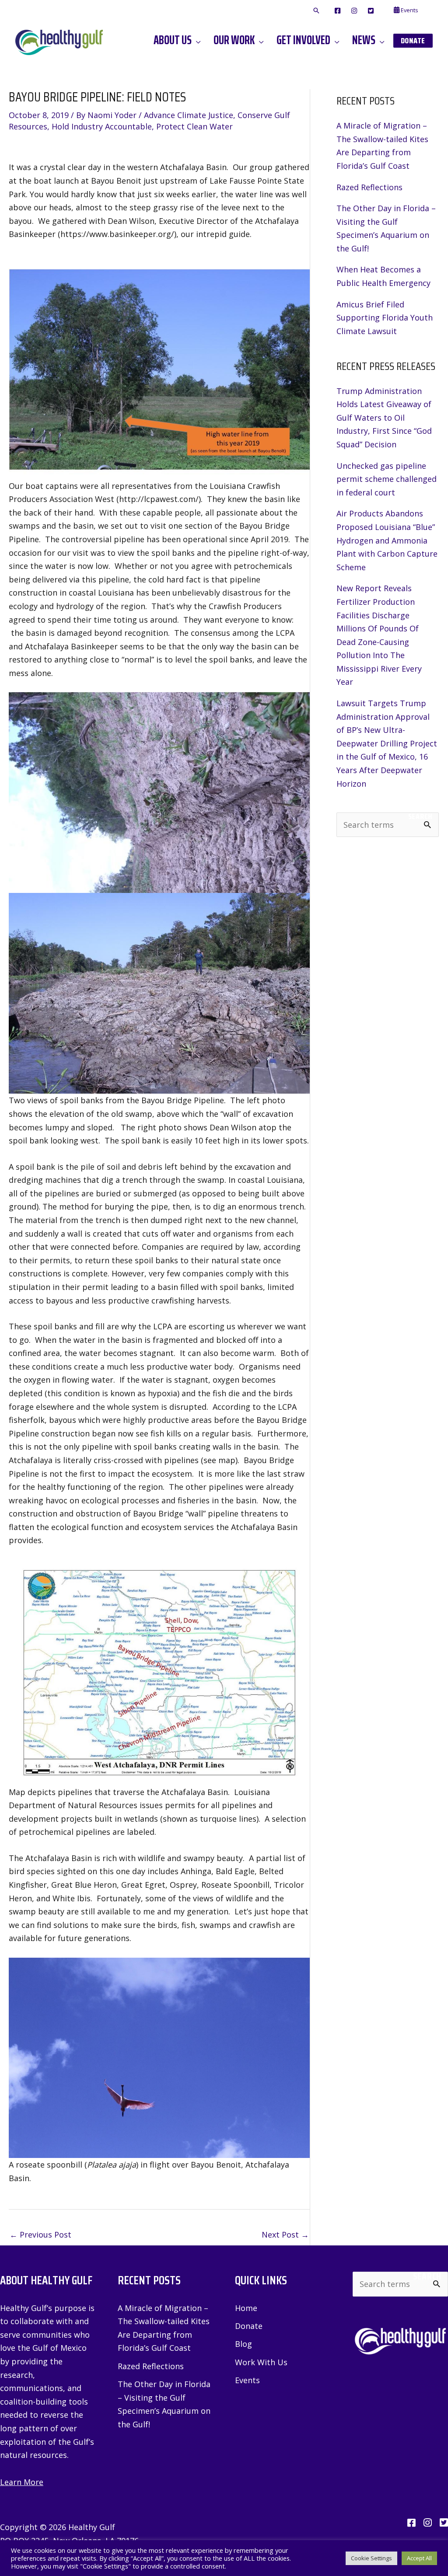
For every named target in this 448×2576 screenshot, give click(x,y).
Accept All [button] (419, 2558)
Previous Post (40, 2234)
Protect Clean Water (194, 126)
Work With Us (261, 2362)
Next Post (285, 2234)
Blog (243, 2344)
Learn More (22, 2482)
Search (420, 816)
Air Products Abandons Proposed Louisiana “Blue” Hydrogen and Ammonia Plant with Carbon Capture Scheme (387, 540)
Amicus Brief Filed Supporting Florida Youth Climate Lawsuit (385, 318)
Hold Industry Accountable (102, 126)
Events (247, 2380)
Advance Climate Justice (189, 115)
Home (246, 2308)
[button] (316, 11)
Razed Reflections (369, 187)
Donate (249, 2326)
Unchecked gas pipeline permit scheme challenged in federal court (387, 479)
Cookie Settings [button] (371, 2558)
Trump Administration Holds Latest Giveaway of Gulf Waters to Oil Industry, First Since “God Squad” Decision (384, 418)
